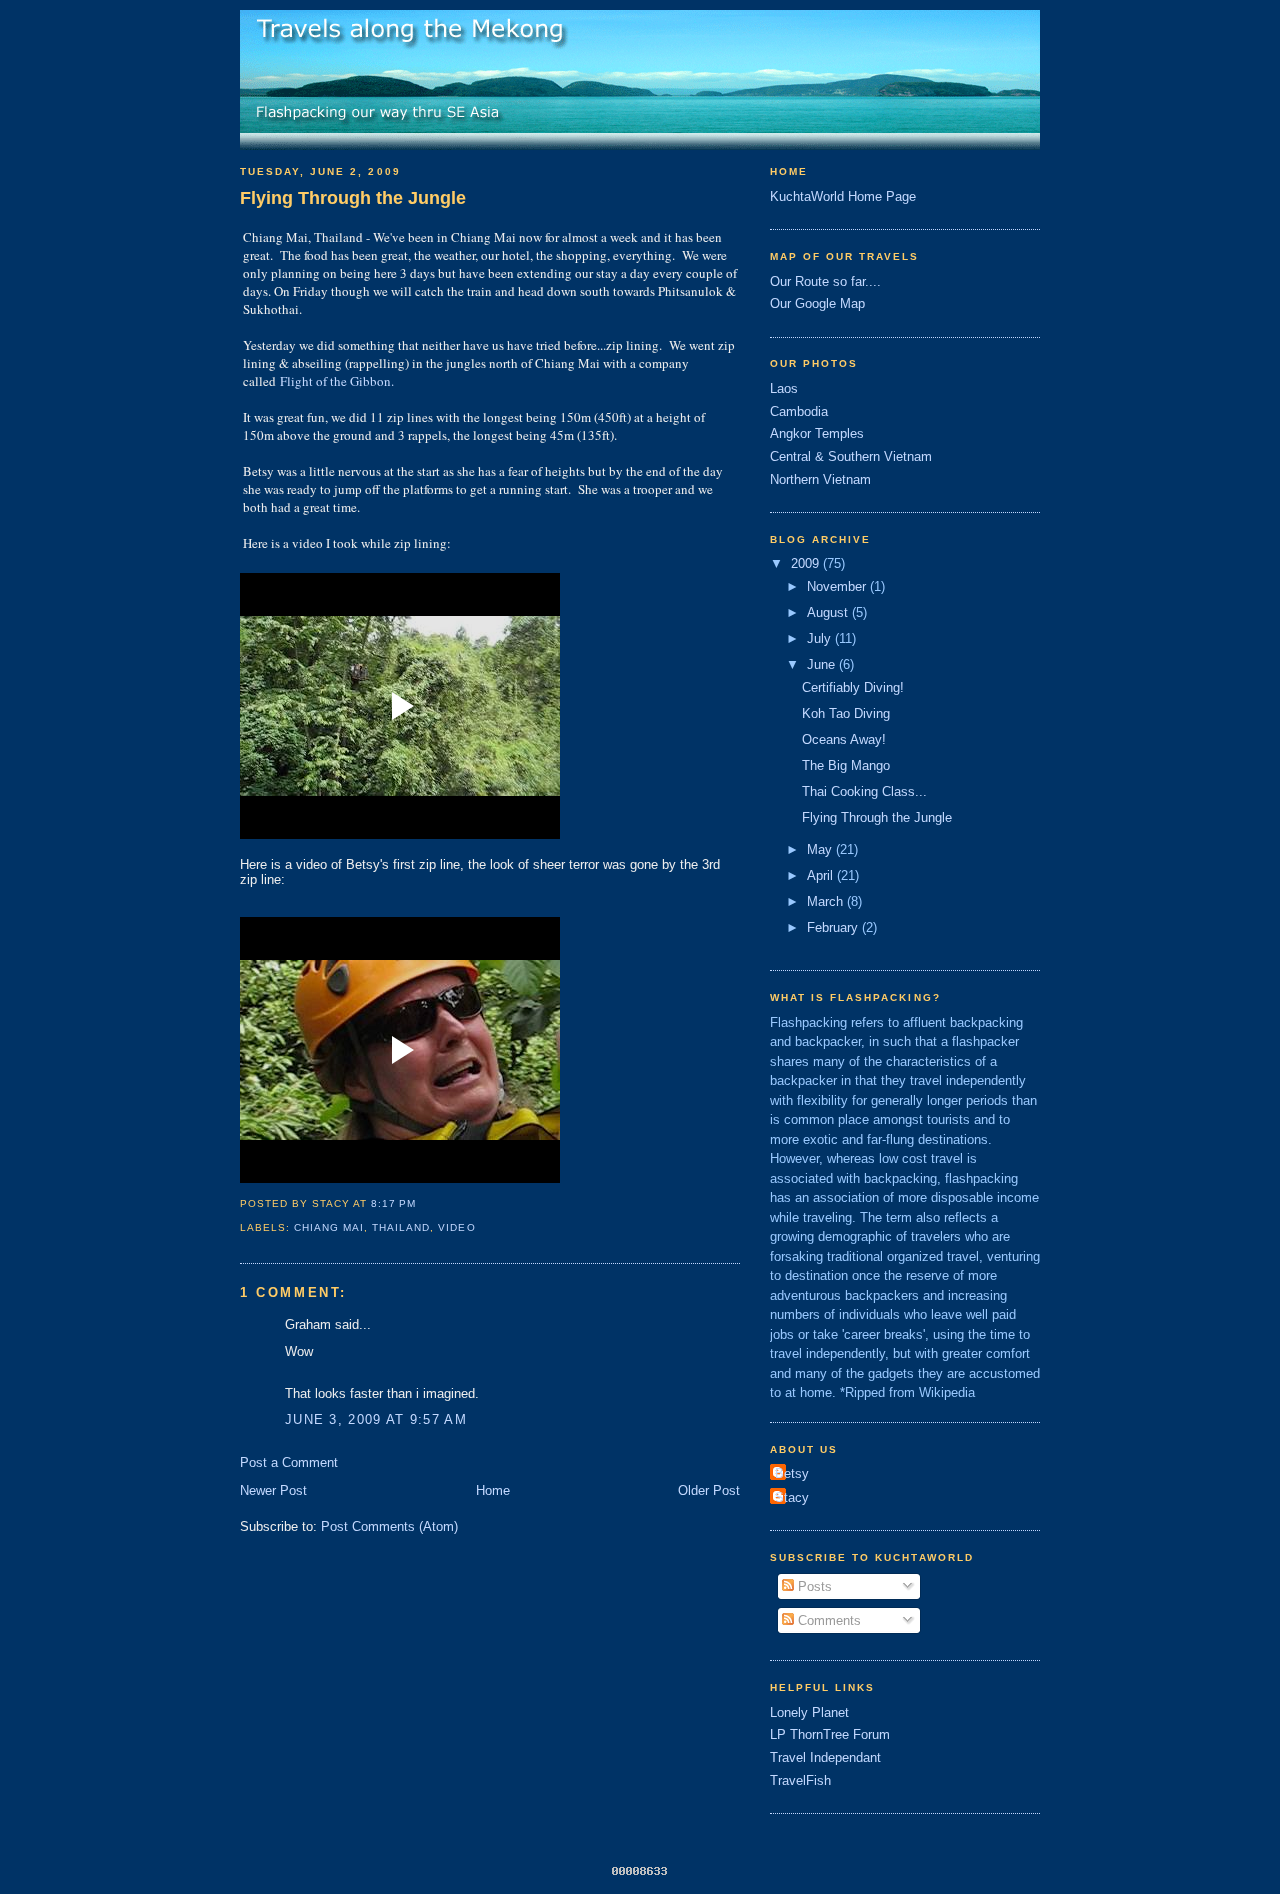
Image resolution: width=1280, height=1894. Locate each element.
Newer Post (273, 1490)
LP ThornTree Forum (830, 1734)
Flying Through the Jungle (353, 198)
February (834, 927)
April (822, 875)
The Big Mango (846, 765)
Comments (827, 1620)
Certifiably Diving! (853, 687)
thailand (401, 1227)
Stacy (792, 1497)
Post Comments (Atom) (389, 1526)
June (823, 664)
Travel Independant (825, 1757)
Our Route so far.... (825, 281)
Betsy (792, 1473)
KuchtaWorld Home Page (843, 196)
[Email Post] (422, 1203)
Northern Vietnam (820, 479)
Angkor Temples (817, 433)
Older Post (709, 1490)
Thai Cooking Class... (864, 791)
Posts (813, 1586)
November (838, 586)
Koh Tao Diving (846, 713)
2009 (807, 563)
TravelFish (800, 1780)
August (829, 612)
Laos (784, 388)
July (821, 638)
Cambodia (799, 411)
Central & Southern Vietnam (851, 456)
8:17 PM (393, 1203)
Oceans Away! (844, 739)
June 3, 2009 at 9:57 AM (376, 1419)
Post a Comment (289, 1462)
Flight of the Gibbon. (337, 381)
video (456, 1227)
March (827, 901)
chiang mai (329, 1227)
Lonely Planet (809, 1712)
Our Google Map (817, 303)
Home (493, 1490)
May (821, 849)
